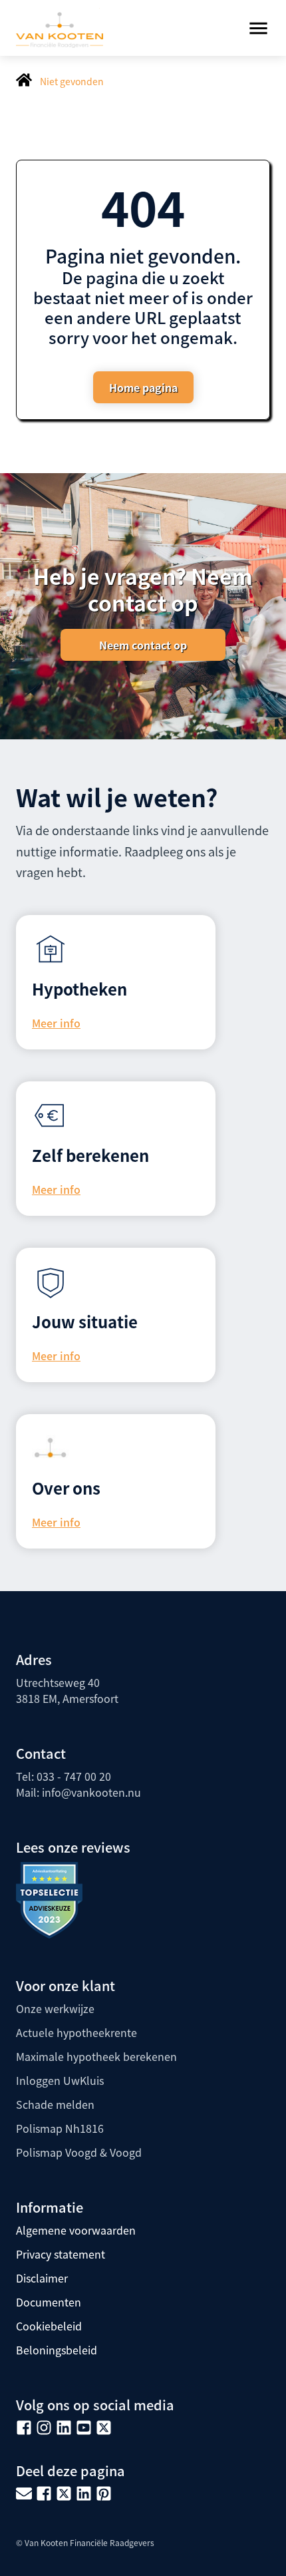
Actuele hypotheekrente (76, 2032)
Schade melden (55, 2104)
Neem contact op (143, 645)
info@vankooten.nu (91, 1792)
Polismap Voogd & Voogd (79, 2152)
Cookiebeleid (49, 2326)
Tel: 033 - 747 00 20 (64, 1776)
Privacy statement (61, 2254)
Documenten (49, 2302)
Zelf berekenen (90, 1155)
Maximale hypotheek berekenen (96, 2056)
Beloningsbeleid (57, 2350)
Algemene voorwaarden (76, 2230)
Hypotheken (79, 989)
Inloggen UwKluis (60, 2080)
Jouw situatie (85, 1321)
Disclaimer (42, 2278)
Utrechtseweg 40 (58, 1682)
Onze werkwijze (55, 2008)
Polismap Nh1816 (60, 2128)
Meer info (56, 1023)
